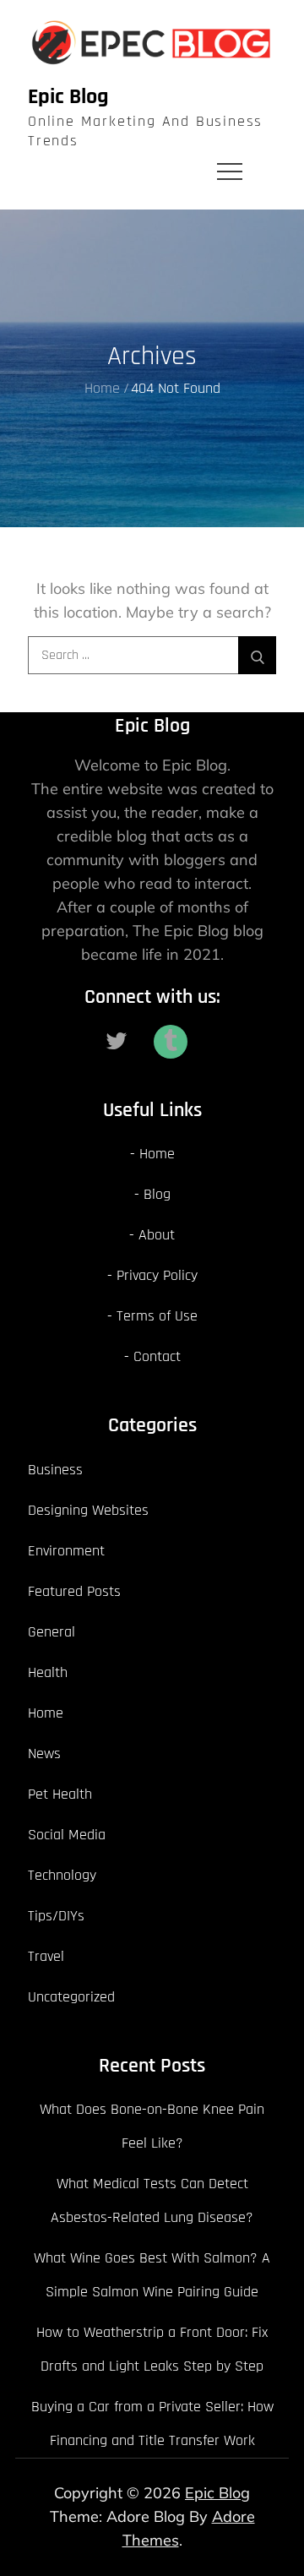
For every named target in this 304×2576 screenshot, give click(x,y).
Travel (46, 1956)
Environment (66, 1551)
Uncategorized (71, 1997)
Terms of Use (157, 1316)
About (157, 1235)
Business (55, 1470)
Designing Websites (88, 1510)
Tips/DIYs (56, 1916)
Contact (157, 1356)
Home (157, 1154)
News (44, 1754)
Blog (157, 1194)
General (52, 1632)
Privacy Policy (157, 1275)
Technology (62, 1875)
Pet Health (60, 1794)
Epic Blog (68, 97)
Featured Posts (74, 1591)
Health (48, 1672)
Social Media (67, 1835)
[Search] (257, 655)
